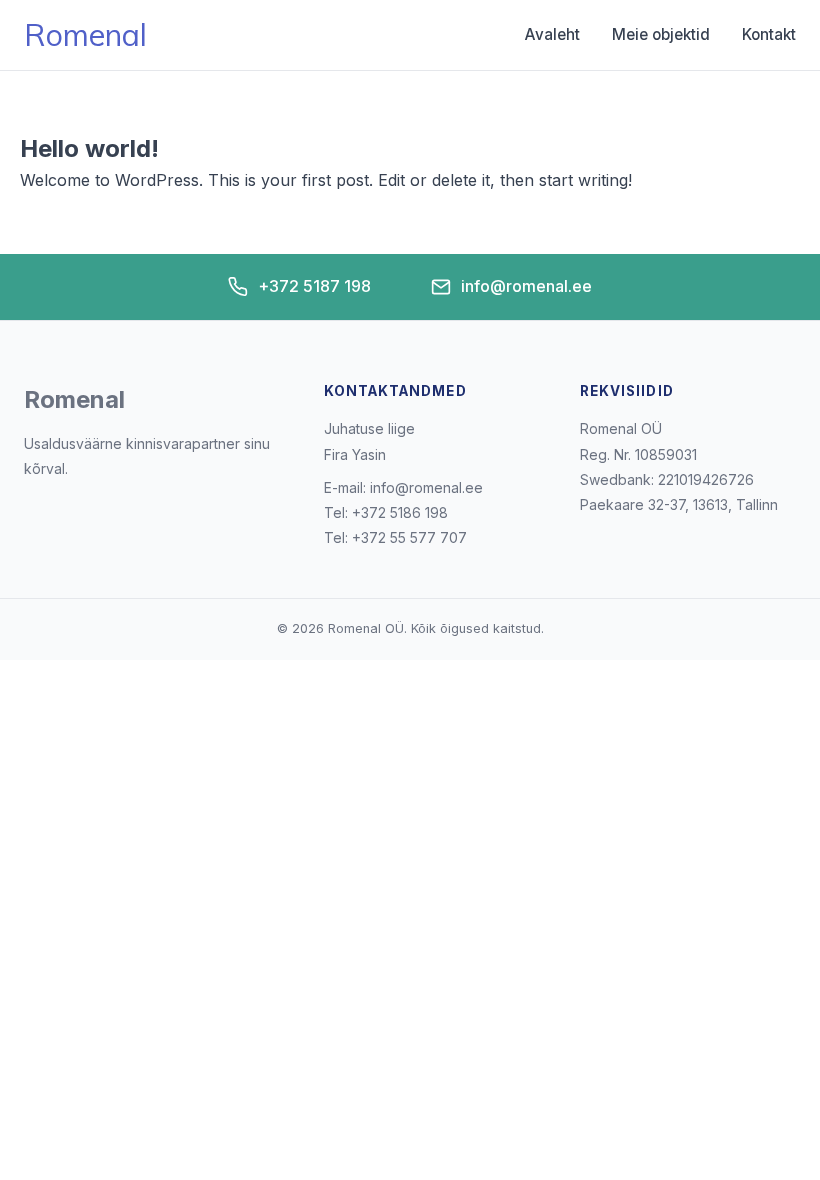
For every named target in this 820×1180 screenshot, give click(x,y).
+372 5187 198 (314, 286)
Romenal (85, 34)
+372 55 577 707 (409, 537)
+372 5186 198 (400, 512)
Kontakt (769, 34)
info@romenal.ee (526, 286)
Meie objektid (661, 34)
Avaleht (552, 34)
